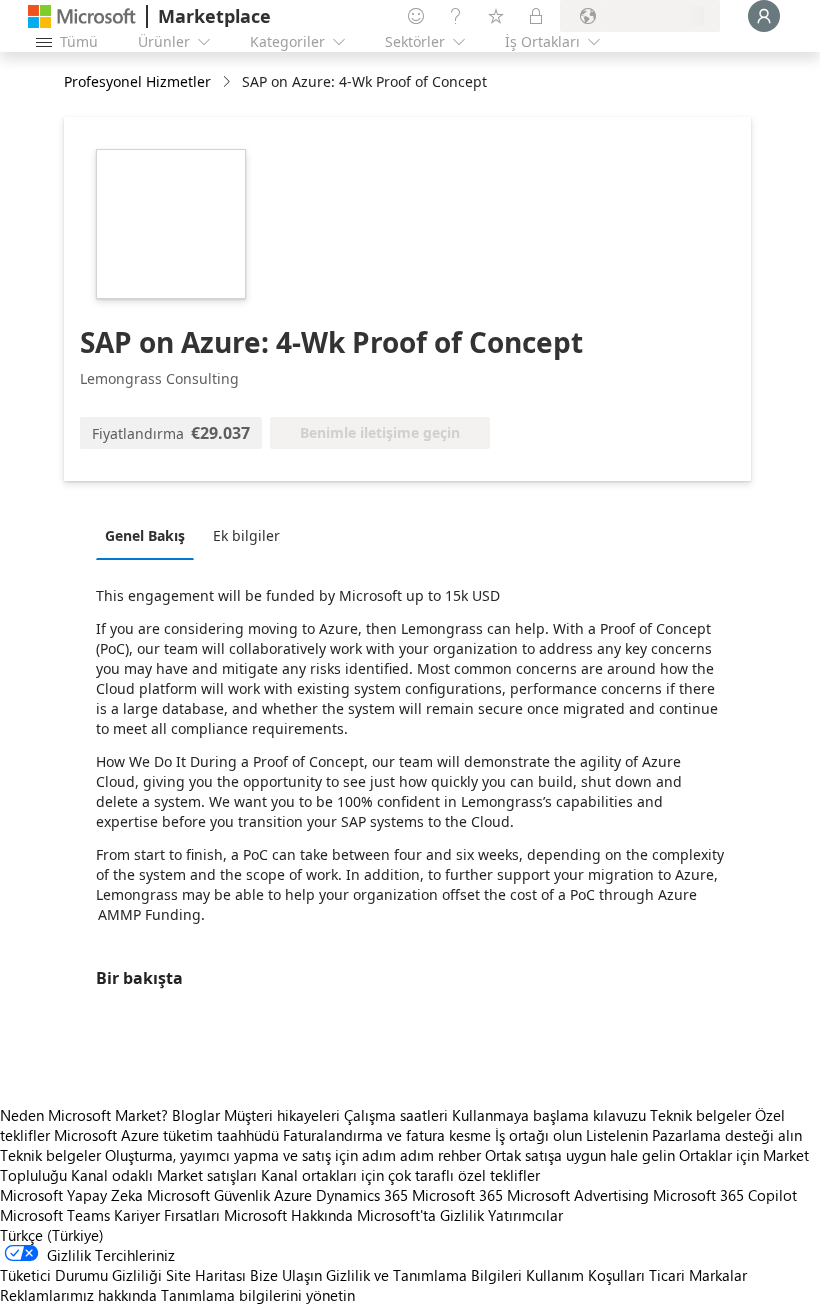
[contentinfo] (228, 82)
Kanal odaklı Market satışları (164, 1175)
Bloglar (196, 1115)
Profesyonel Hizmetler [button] (137, 81)
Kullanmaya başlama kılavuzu (549, 1115)
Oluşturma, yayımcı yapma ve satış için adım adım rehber (293, 1155)
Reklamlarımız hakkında (78, 1295)
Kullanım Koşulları (585, 1275)
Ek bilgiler (246, 535)
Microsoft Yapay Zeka (71, 1195)
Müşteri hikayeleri (282, 1115)
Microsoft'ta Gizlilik (420, 1215)
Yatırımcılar (525, 1215)
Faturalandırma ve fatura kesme (387, 1135)
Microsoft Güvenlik (208, 1195)
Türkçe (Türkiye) (52, 1235)
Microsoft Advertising (578, 1195)
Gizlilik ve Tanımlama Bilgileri (424, 1275)
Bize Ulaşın (286, 1275)
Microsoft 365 (457, 1195)
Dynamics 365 (362, 1195)
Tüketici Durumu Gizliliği (81, 1275)
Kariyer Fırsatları (167, 1215)
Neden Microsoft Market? (84, 1115)
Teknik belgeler (700, 1115)
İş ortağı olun (538, 1135)
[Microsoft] (82, 16)
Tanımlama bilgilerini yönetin (258, 1295)
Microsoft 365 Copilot (725, 1195)
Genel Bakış (145, 535)
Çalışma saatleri (396, 1115)
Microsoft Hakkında (288, 1215)
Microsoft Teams (55, 1215)
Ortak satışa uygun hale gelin (580, 1155)
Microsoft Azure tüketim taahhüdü (168, 1135)
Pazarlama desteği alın (727, 1135)
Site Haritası (206, 1275)
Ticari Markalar (698, 1275)
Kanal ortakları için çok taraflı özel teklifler (400, 1175)
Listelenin (617, 1135)
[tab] (150, 535)
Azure (293, 1195)
